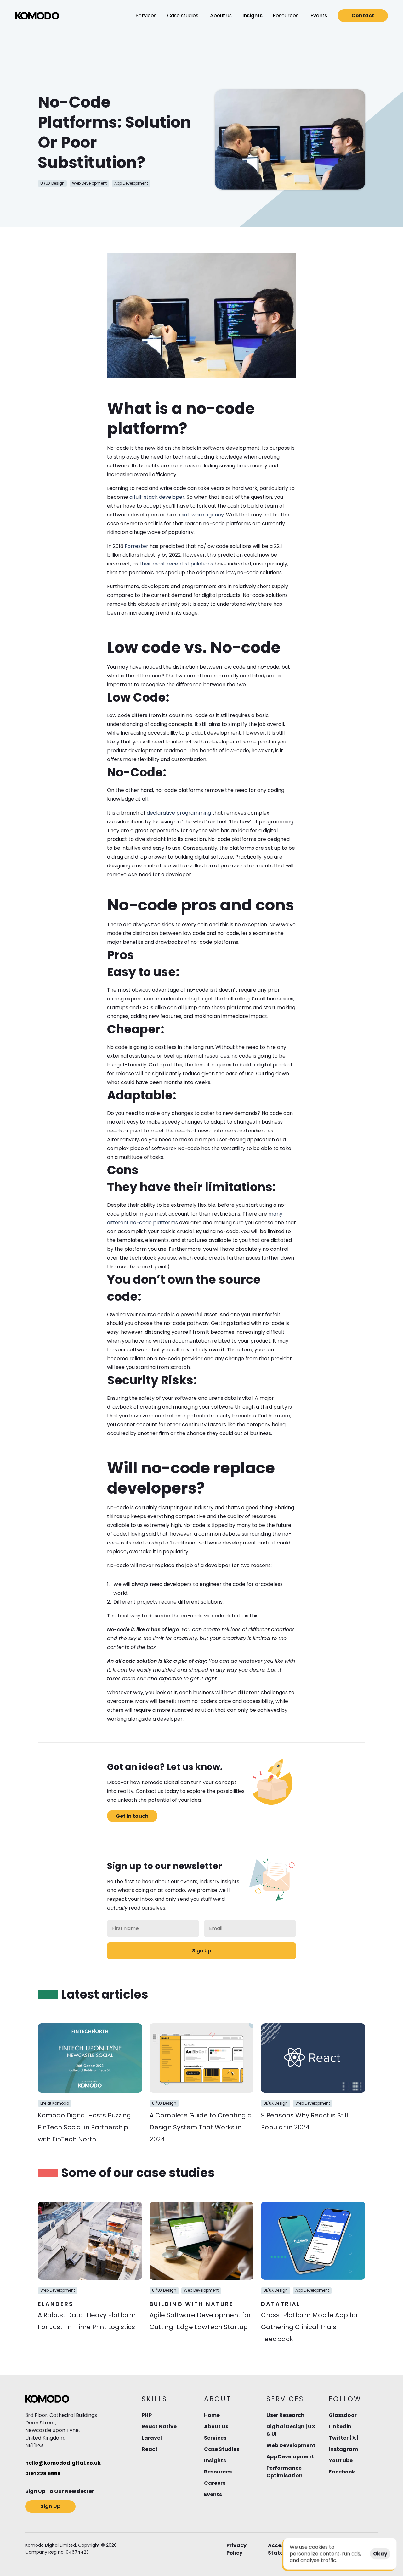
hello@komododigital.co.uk (63, 2463)
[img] (37, 16)
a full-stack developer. (157, 497)
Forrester (136, 546)
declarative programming (179, 813)
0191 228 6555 (43, 2474)
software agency (203, 515)
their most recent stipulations (176, 564)
